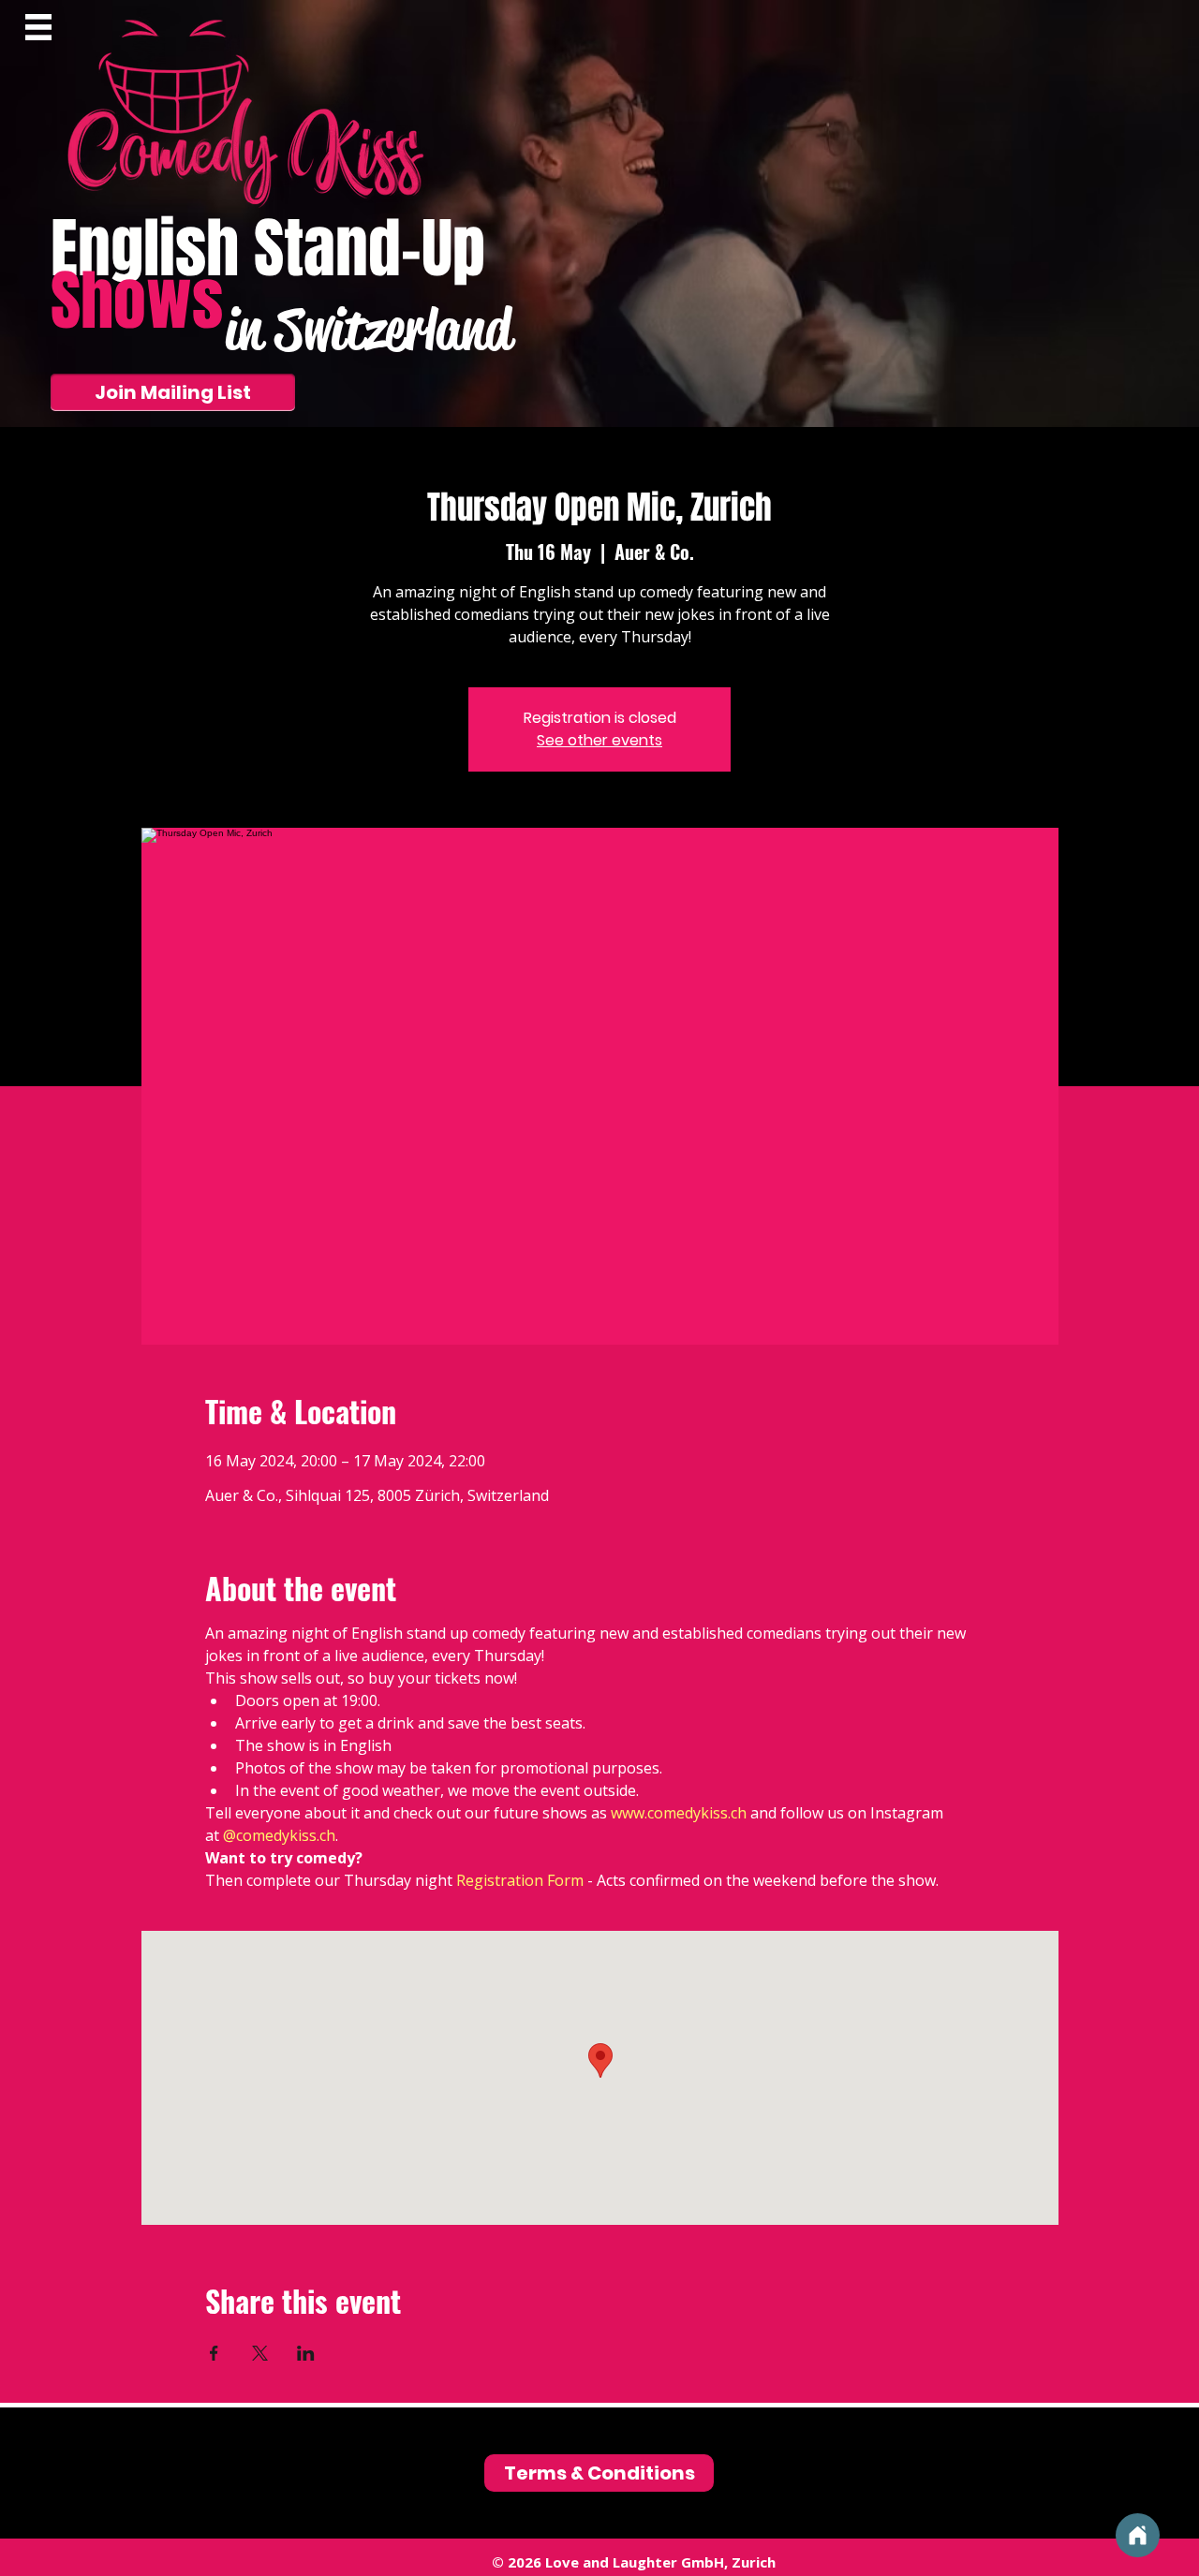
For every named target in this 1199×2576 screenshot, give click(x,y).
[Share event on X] (260, 2353)
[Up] (1138, 2535)
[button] (38, 27)
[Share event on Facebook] (214, 2353)
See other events (599, 740)
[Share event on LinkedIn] (306, 2353)
